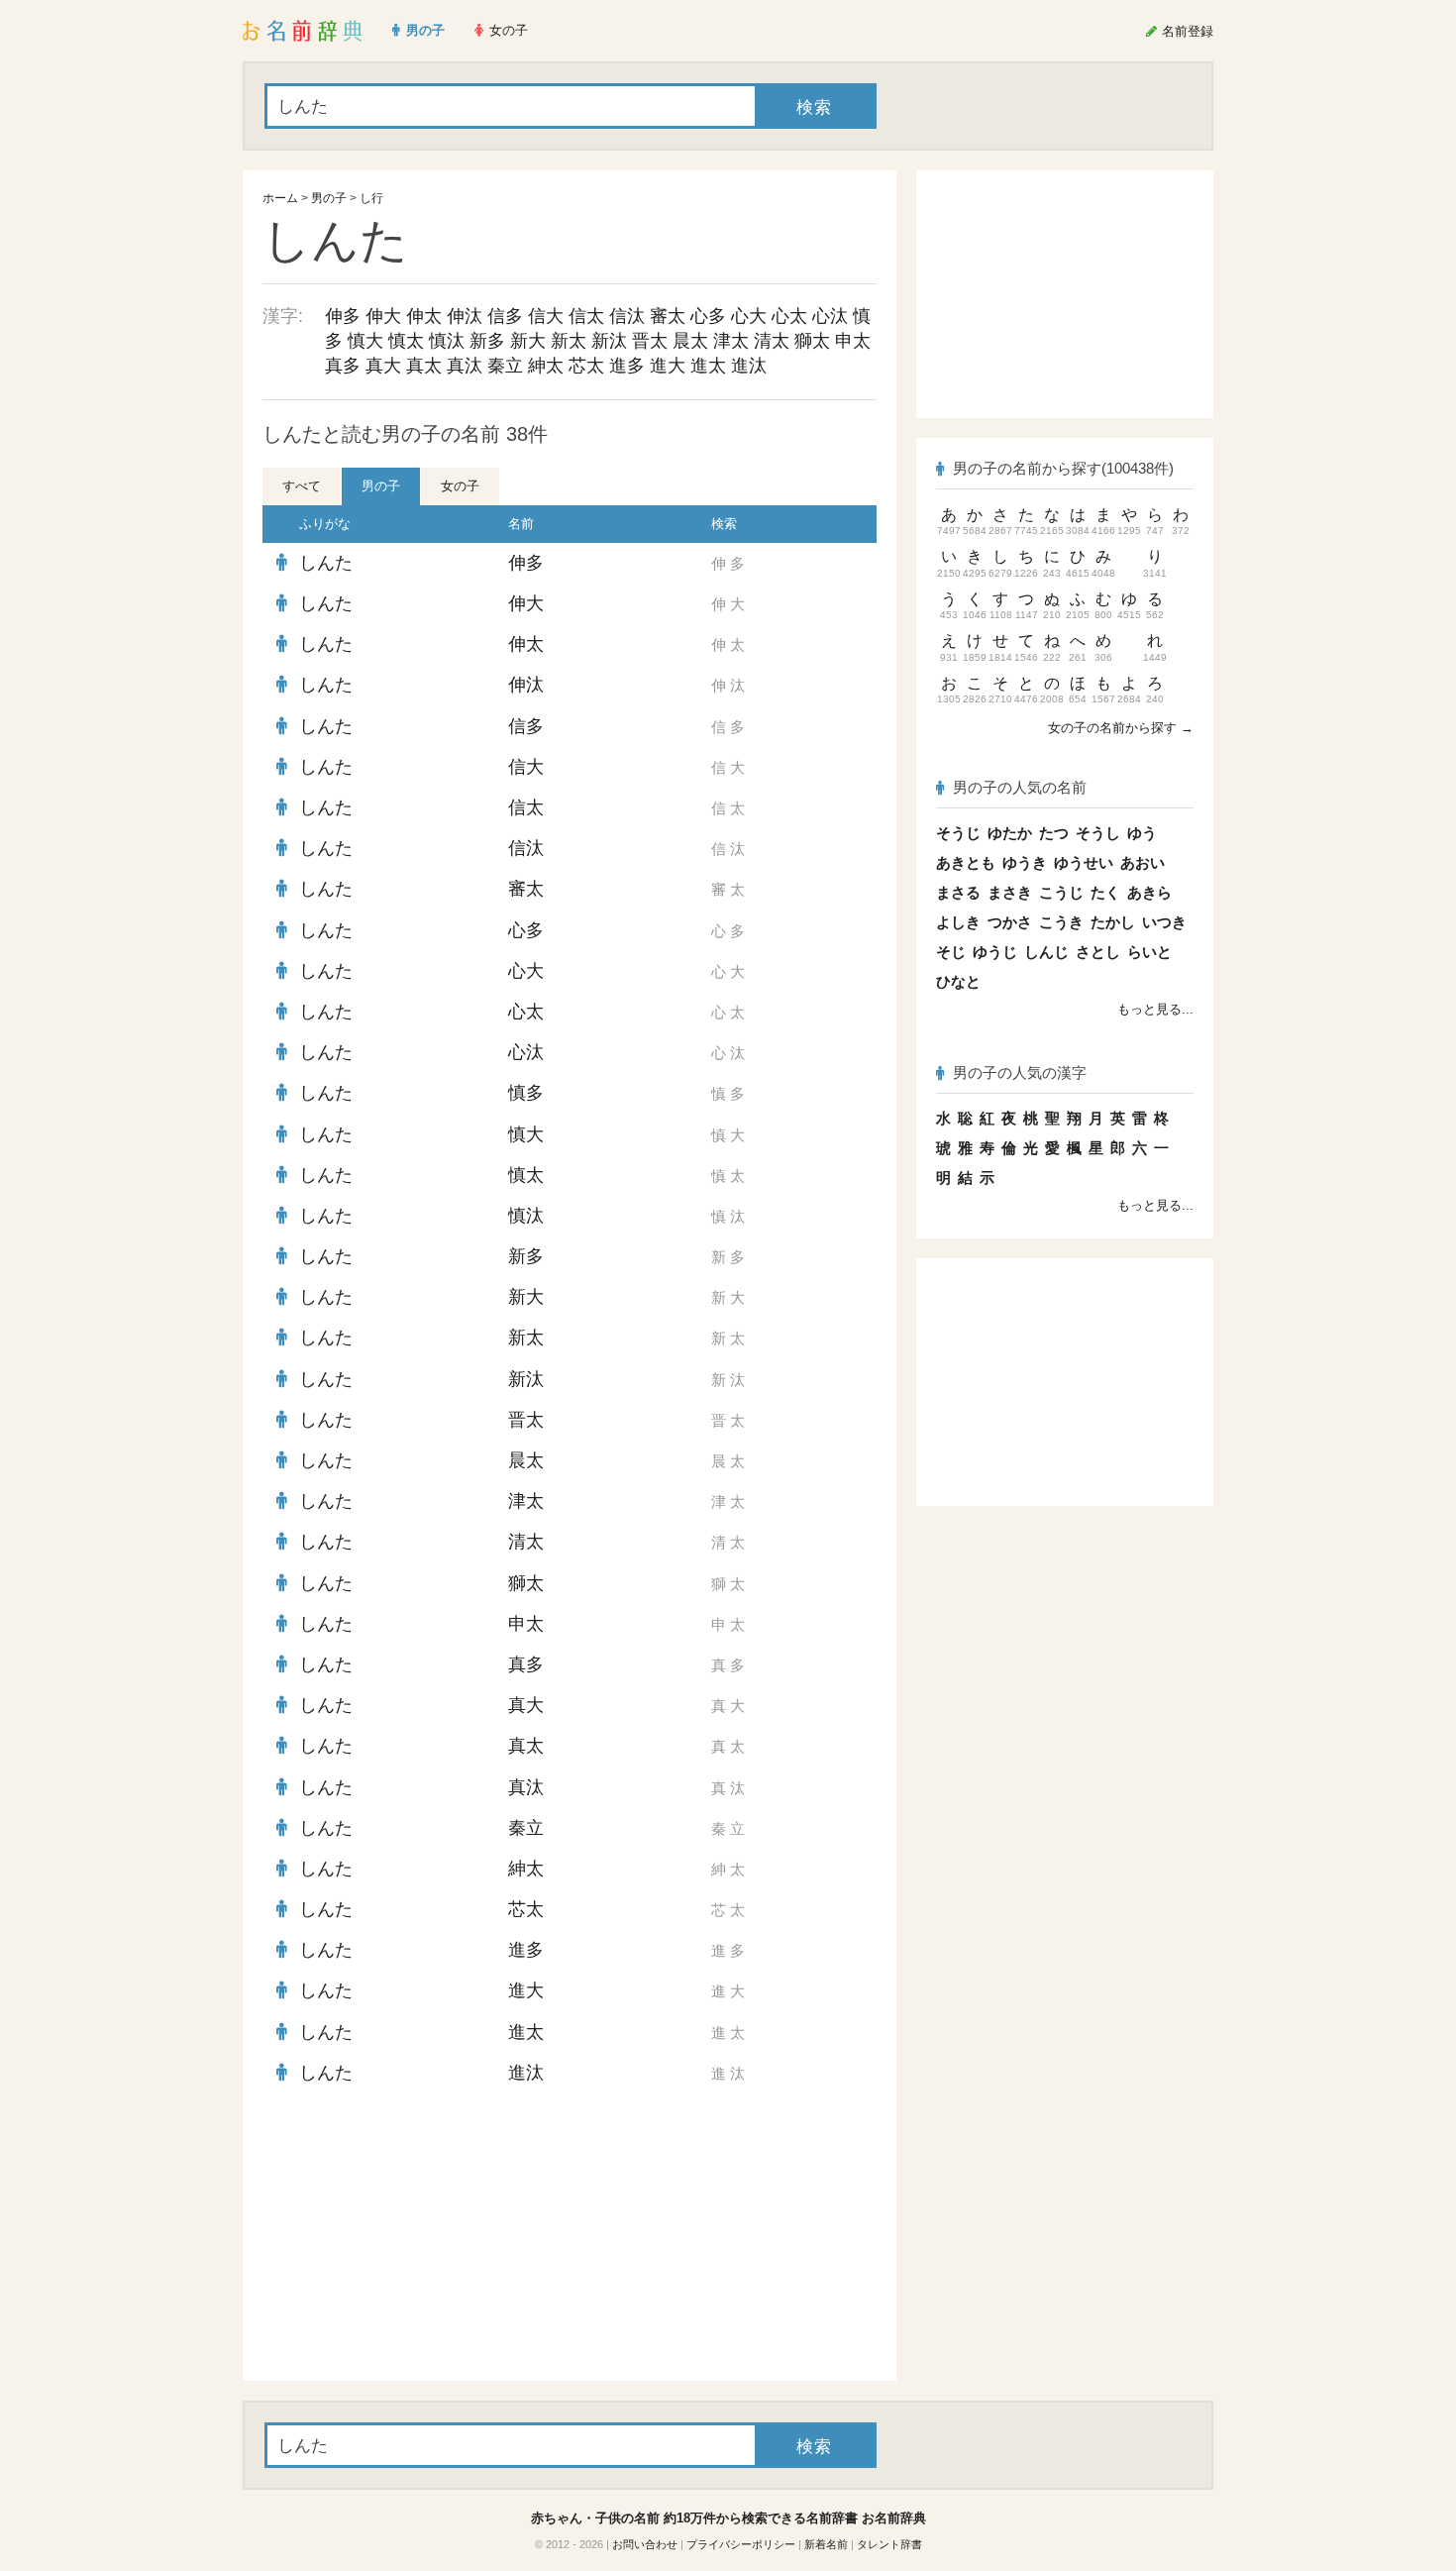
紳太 (546, 366)
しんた (326, 563)
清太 (772, 341)
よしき (958, 922)
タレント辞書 (889, 2544)
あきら (1149, 892)
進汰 (749, 366)
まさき (1010, 892)
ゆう (1142, 833)
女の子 (460, 486)
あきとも (966, 862)
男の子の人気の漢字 (1020, 1072)
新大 (528, 341)
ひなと (958, 981)
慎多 (526, 1093)
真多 (343, 366)
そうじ (958, 833)
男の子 (329, 198)
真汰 (465, 366)
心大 (749, 316)
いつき (1164, 922)
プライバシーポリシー (741, 2544)
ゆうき (1025, 862)
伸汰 (465, 316)
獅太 (812, 341)
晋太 (650, 341)
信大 (546, 316)
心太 (789, 316)
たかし (1113, 922)
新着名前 (826, 2544)
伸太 (424, 316)
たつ (1054, 833)
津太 (731, 341)
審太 (668, 316)
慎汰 (447, 341)
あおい (1143, 862)
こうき (1061, 922)
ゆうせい (1084, 862)
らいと (1149, 952)
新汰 (609, 341)
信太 (586, 316)
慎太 (406, 341)
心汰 (830, 316)
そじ (951, 952)
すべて (302, 486)
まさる (958, 892)
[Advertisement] (411, 2237)
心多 (708, 316)
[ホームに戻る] (303, 31)
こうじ (1061, 892)
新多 (487, 341)
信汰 (627, 316)
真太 (424, 366)
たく (1105, 892)
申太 (853, 341)
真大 (383, 366)
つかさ (1010, 922)
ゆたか (1010, 833)
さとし (1098, 952)
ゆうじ (995, 952)
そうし (1098, 833)
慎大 (365, 341)
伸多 (343, 316)
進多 (627, 366)
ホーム (280, 198)
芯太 (586, 366)
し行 (371, 198)
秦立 (505, 366)
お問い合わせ (645, 2544)
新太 (569, 341)
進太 (708, 366)
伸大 (383, 316)
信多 (505, 316)
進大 (668, 366)
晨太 (690, 341)
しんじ (1046, 952)
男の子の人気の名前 (1020, 787)
